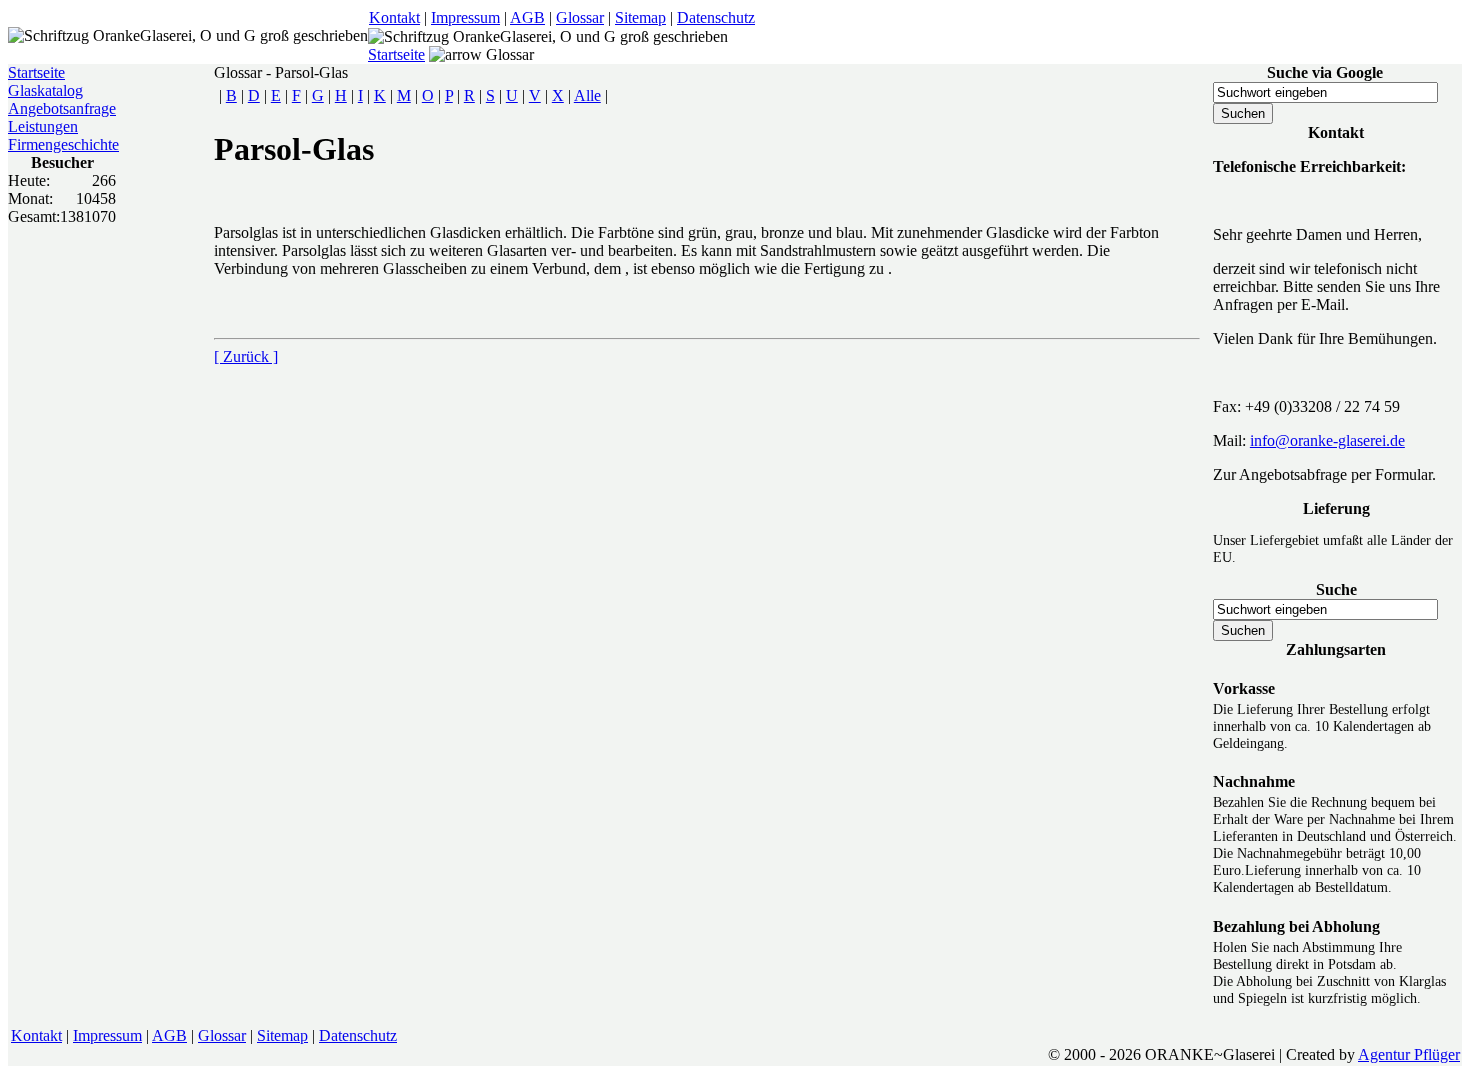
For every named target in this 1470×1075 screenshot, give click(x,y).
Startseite (396, 54)
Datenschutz (716, 17)
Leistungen (43, 126)
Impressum (465, 17)
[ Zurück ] (246, 356)
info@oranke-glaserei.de (1327, 440)
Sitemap (640, 17)
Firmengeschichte (63, 144)
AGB (527, 17)
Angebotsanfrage (62, 108)
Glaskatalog (45, 90)
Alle (587, 95)
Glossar (580, 17)
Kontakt (394, 17)
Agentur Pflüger (1409, 1054)
